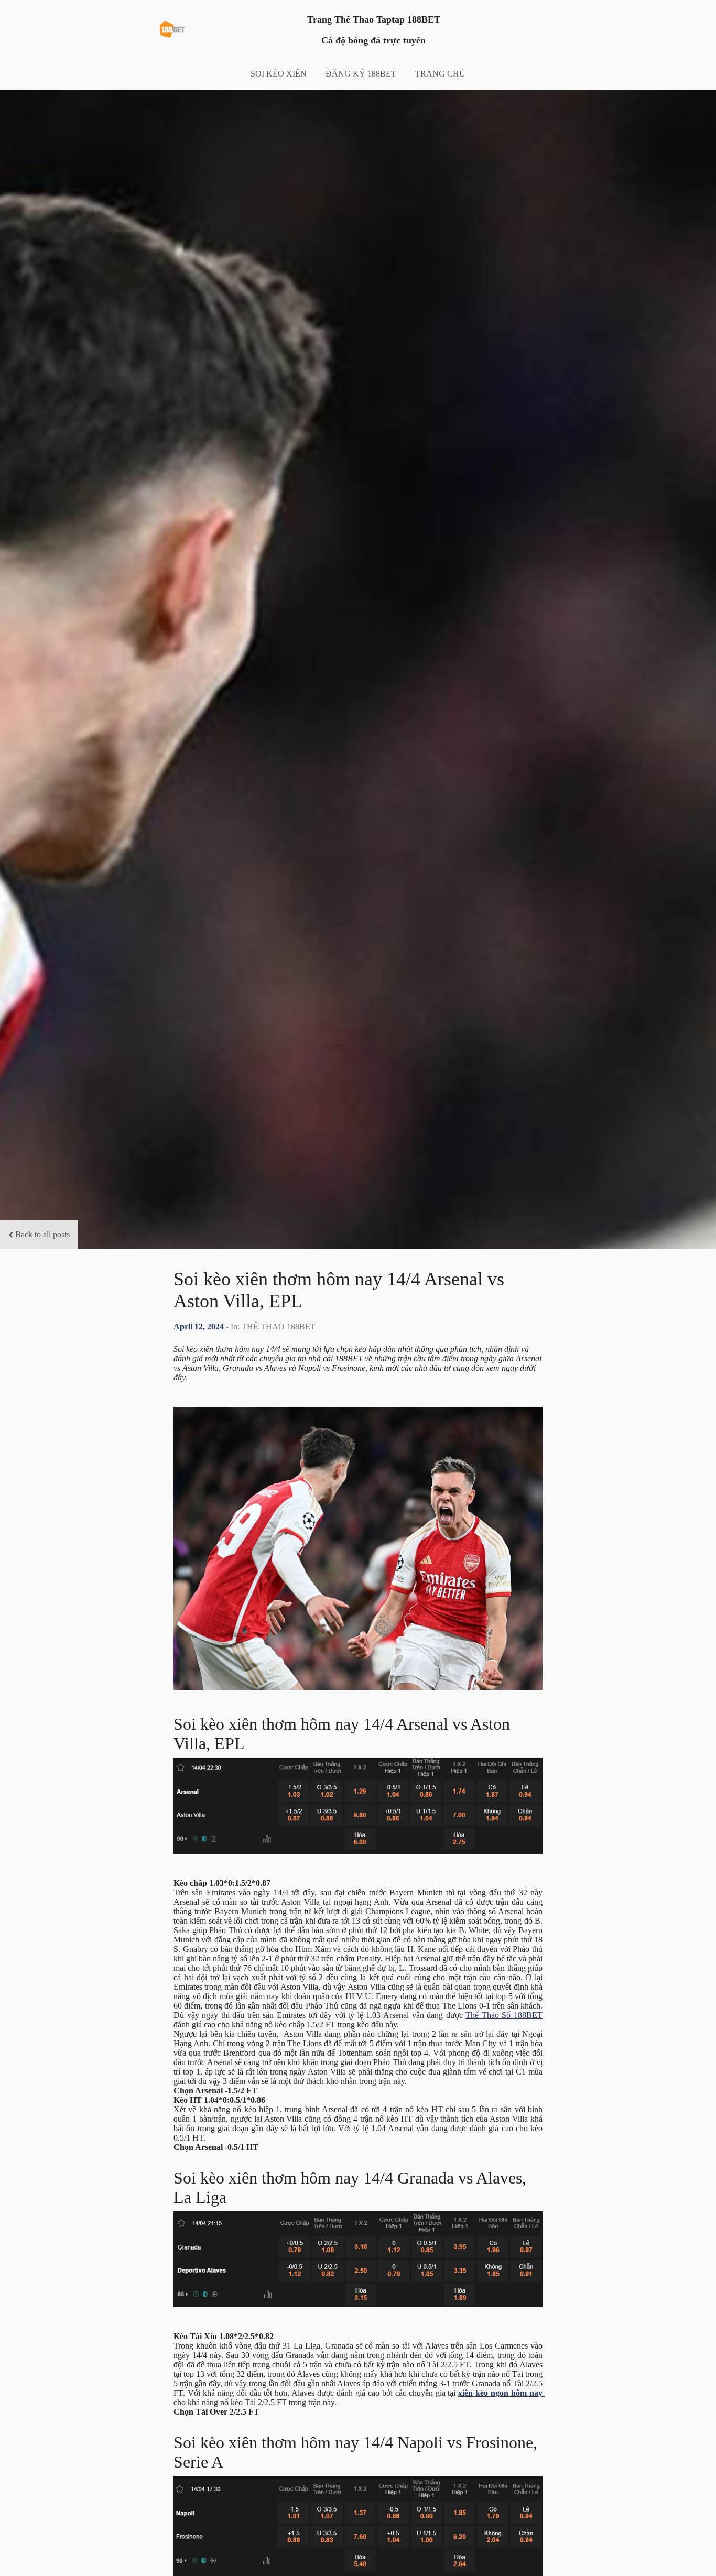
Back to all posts (42, 1234)
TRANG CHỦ (440, 74)
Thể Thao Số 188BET (504, 2015)
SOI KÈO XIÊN (279, 74)
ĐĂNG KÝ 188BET (361, 74)
